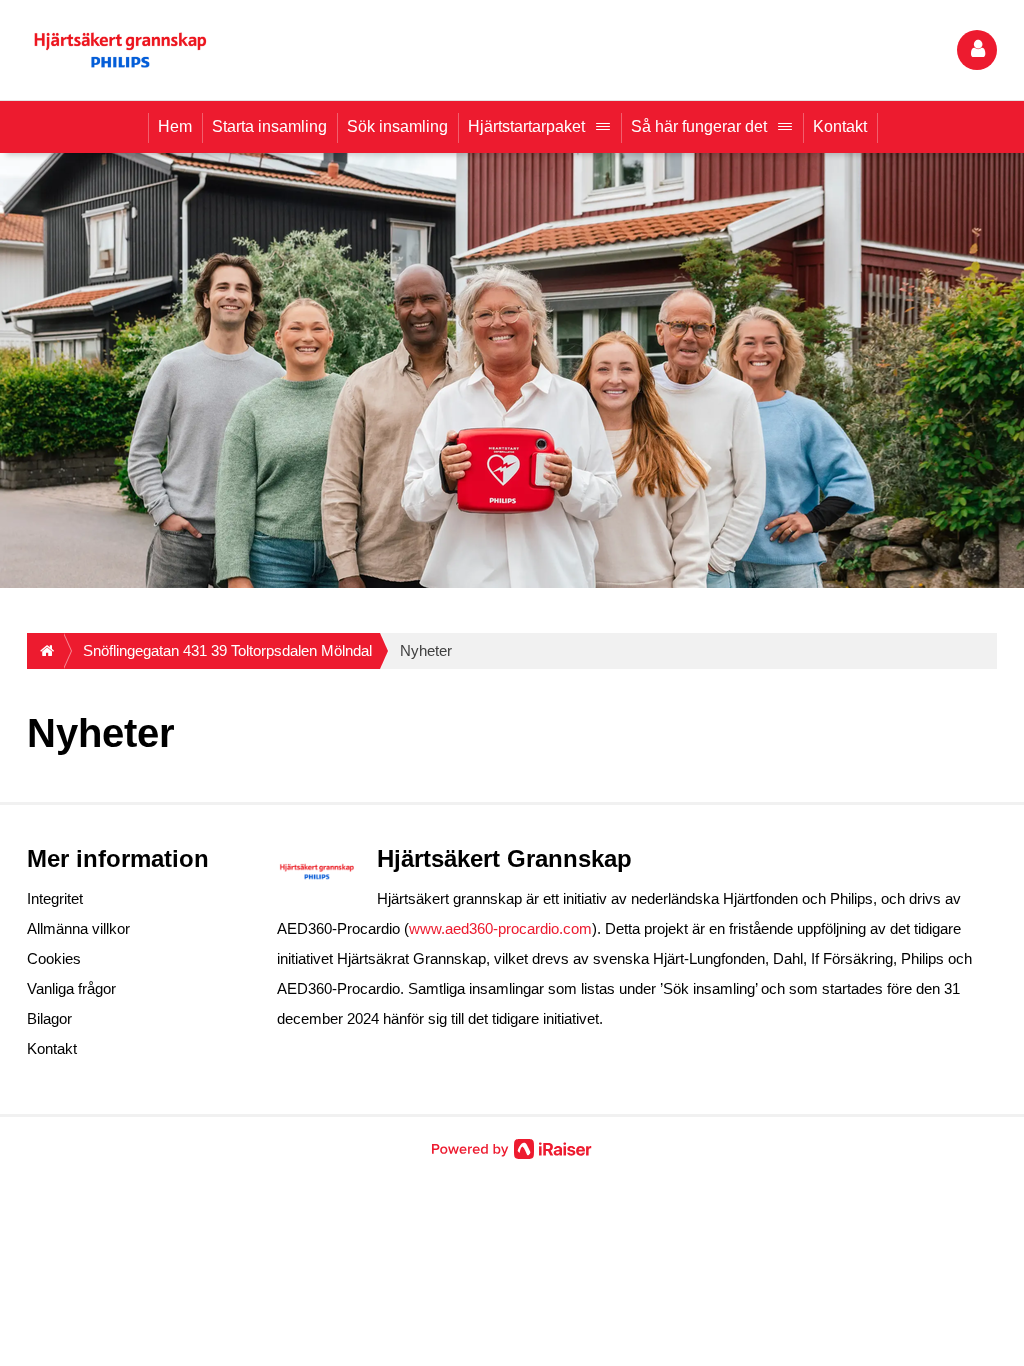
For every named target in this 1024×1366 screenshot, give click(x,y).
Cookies (54, 958)
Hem (175, 126)
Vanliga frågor (71, 988)
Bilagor (49, 1018)
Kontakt (840, 126)
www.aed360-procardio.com (500, 928)
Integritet (55, 898)
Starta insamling (269, 126)
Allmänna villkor (78, 928)
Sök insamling (397, 126)
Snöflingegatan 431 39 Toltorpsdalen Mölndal (227, 650)
